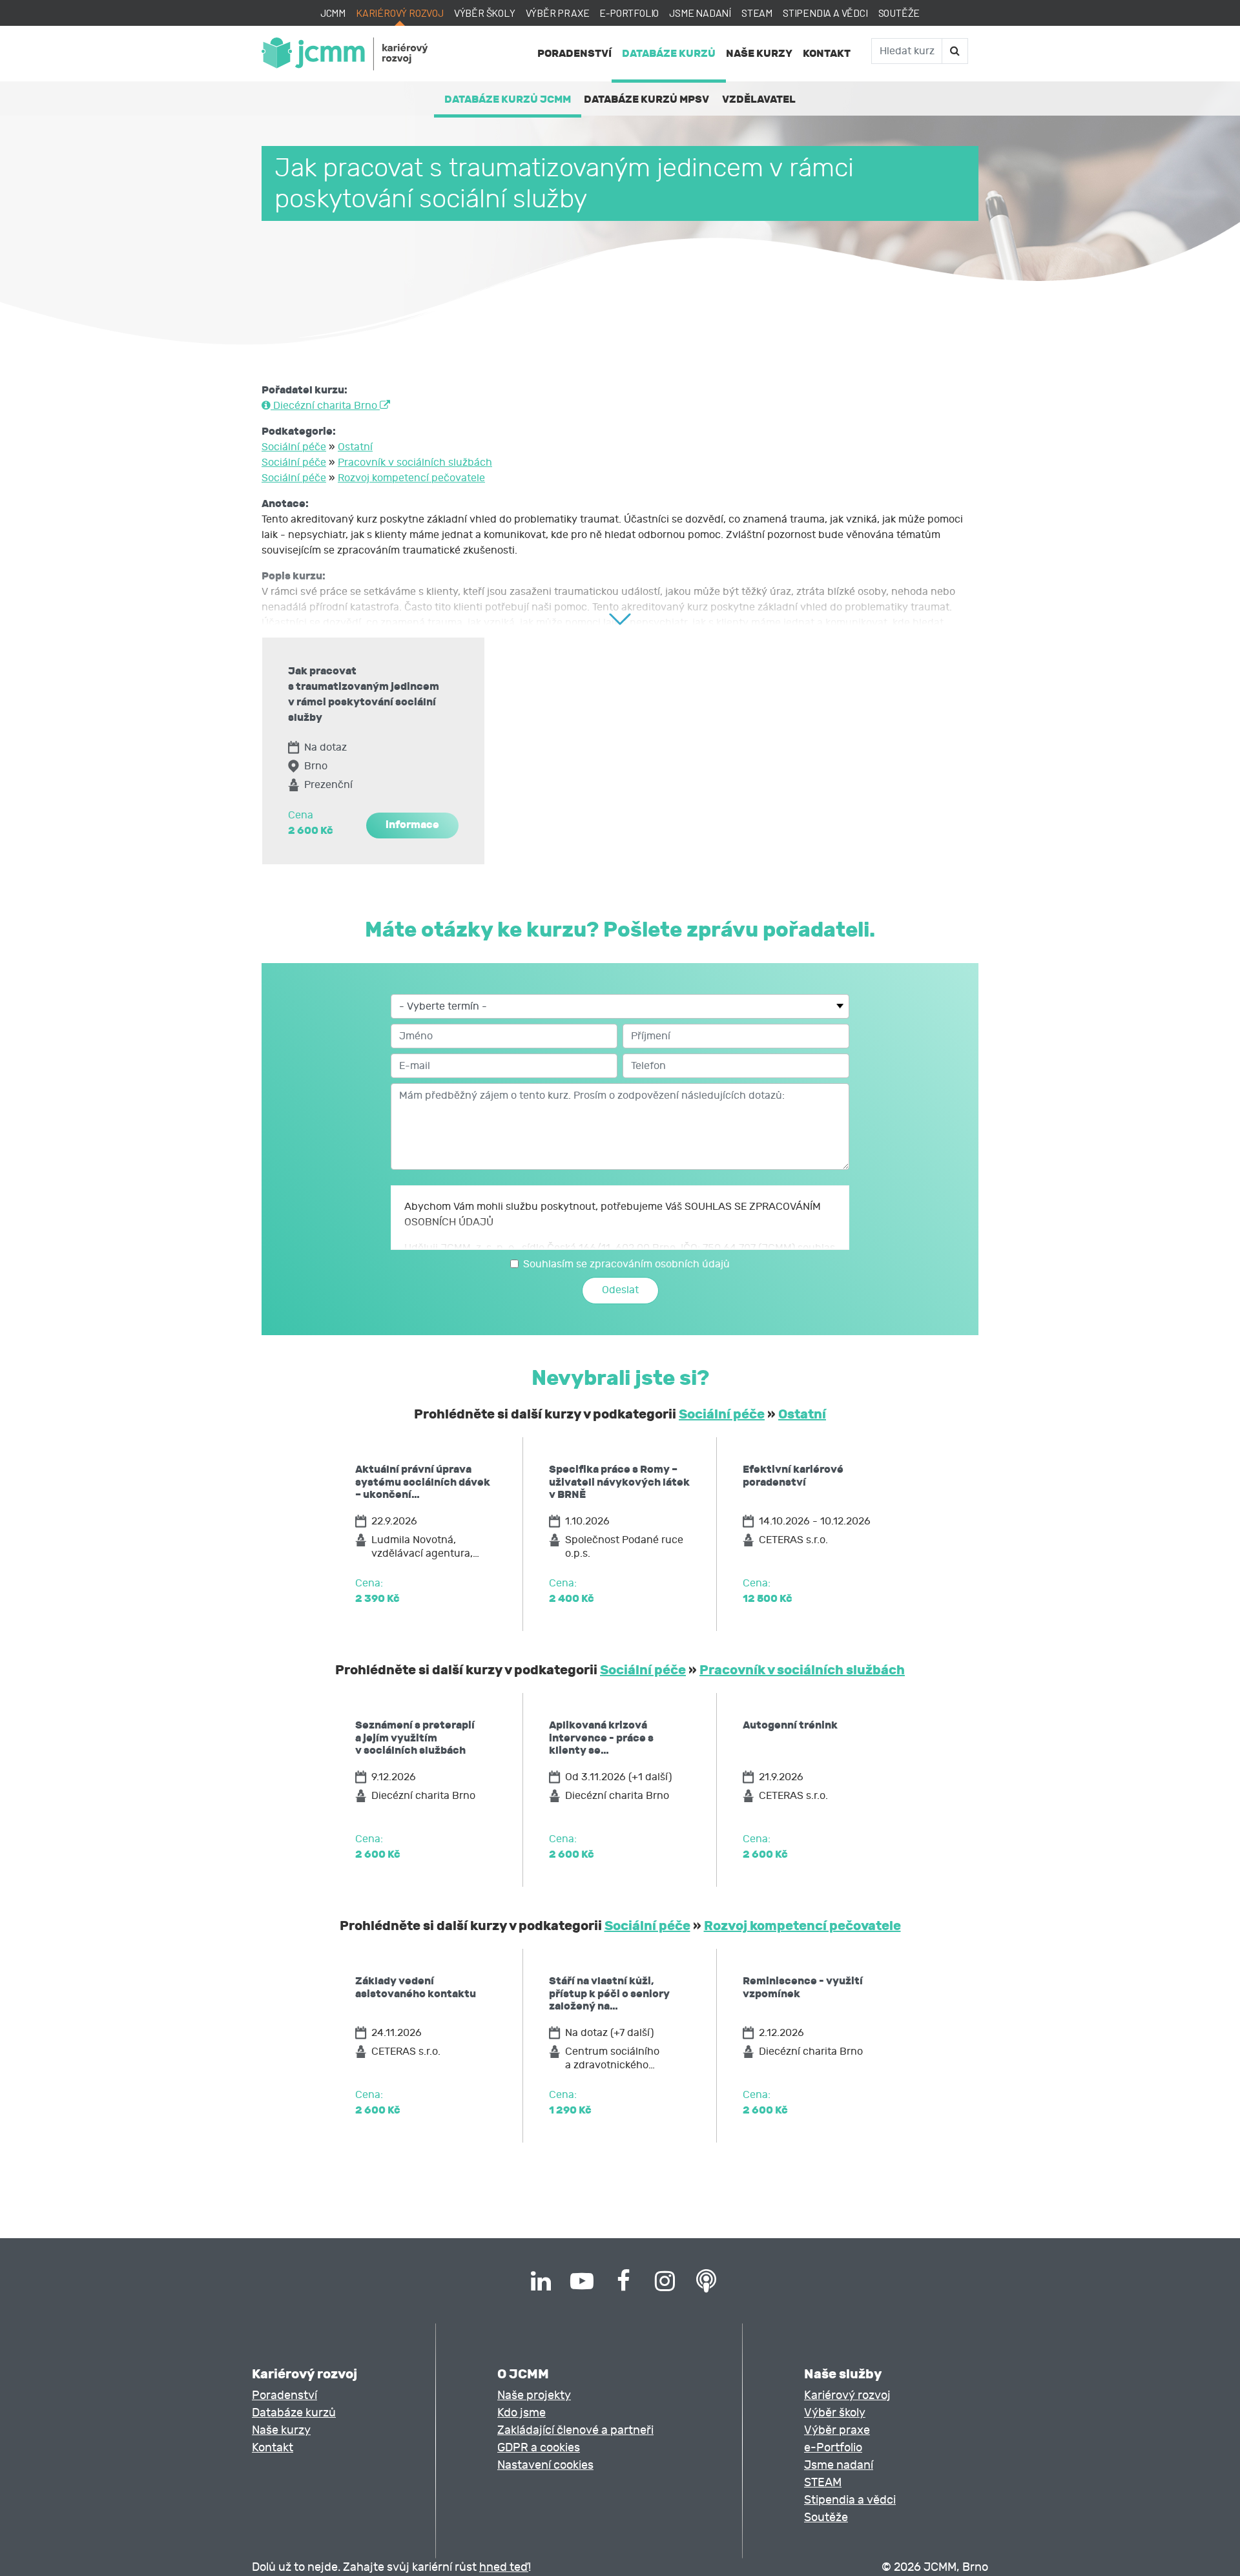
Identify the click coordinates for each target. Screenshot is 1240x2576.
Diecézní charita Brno (325, 406)
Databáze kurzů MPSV (646, 99)
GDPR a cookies (539, 2448)
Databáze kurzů (669, 53)
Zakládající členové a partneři (575, 2430)
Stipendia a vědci (825, 13)
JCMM (333, 13)
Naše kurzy (759, 53)
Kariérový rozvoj (400, 13)
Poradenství (574, 53)
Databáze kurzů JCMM (508, 99)
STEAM (757, 13)
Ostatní (355, 447)
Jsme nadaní (700, 13)
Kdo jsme (522, 2413)
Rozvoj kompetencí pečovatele (411, 478)
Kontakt (827, 53)
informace (412, 825)
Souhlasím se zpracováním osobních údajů (626, 1264)
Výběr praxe (558, 13)
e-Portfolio (629, 13)
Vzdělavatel (759, 99)
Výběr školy (485, 13)
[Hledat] (955, 51)
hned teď (504, 2567)
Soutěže (899, 13)
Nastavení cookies (545, 2465)
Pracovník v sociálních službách (415, 462)
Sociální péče (294, 447)
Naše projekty (534, 2395)
